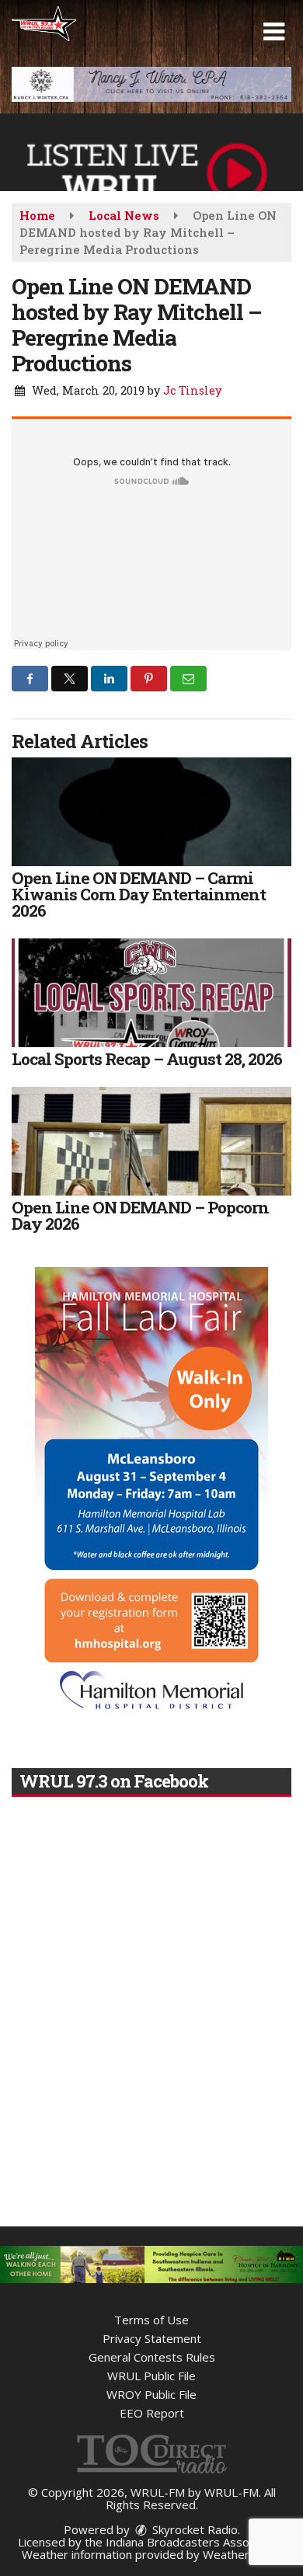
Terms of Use (151, 2320)
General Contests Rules (152, 2357)
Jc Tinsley (192, 390)
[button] (274, 32)
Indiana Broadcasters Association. (196, 2542)
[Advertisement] (151, 84)
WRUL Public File (151, 2376)
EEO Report (152, 2413)
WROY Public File (151, 2394)
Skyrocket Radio (193, 2529)
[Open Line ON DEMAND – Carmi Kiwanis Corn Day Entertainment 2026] (151, 812)
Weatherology (241, 2554)
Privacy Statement (152, 2338)
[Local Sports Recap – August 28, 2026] (151, 993)
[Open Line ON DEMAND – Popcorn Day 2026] (151, 1141)
